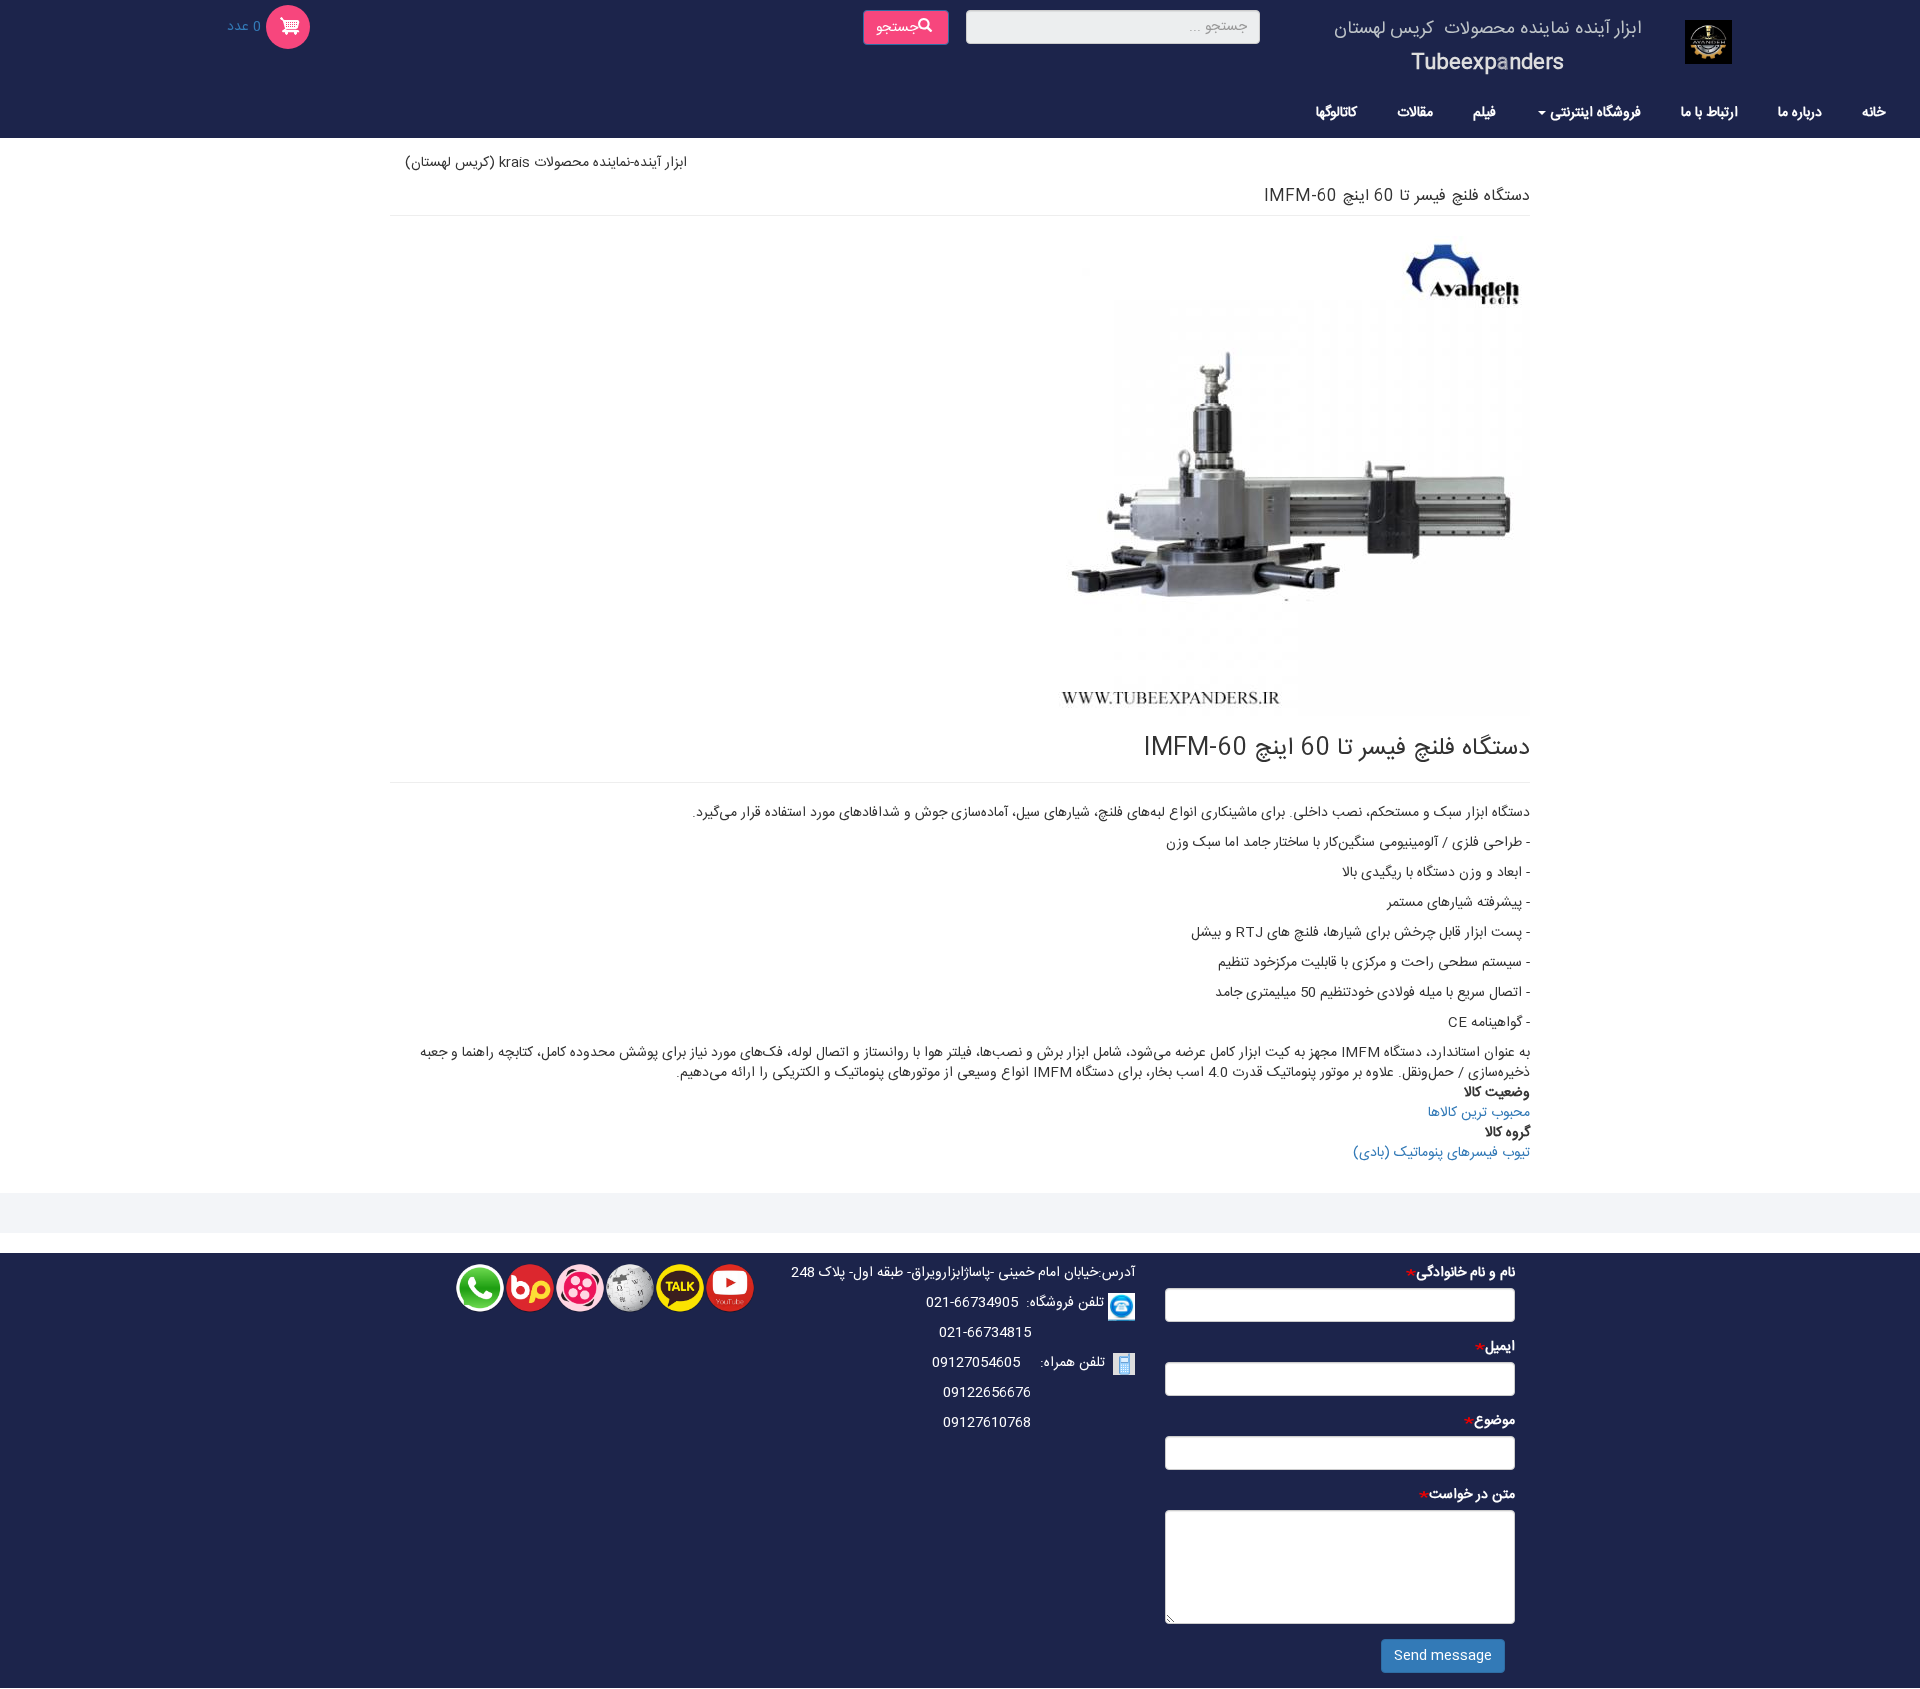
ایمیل (1500, 1347)
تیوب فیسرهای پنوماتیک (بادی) (1441, 1153)
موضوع (1494, 1421)
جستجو (899, 28)
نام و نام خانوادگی (1465, 1273)
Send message (1443, 1656)
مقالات (1415, 113)
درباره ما (1800, 113)
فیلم (1484, 113)
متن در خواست (1472, 1495)
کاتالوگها (1336, 113)
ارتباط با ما (1709, 113)
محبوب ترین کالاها (1479, 1113)
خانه (1873, 113)
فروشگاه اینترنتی (1593, 113)
